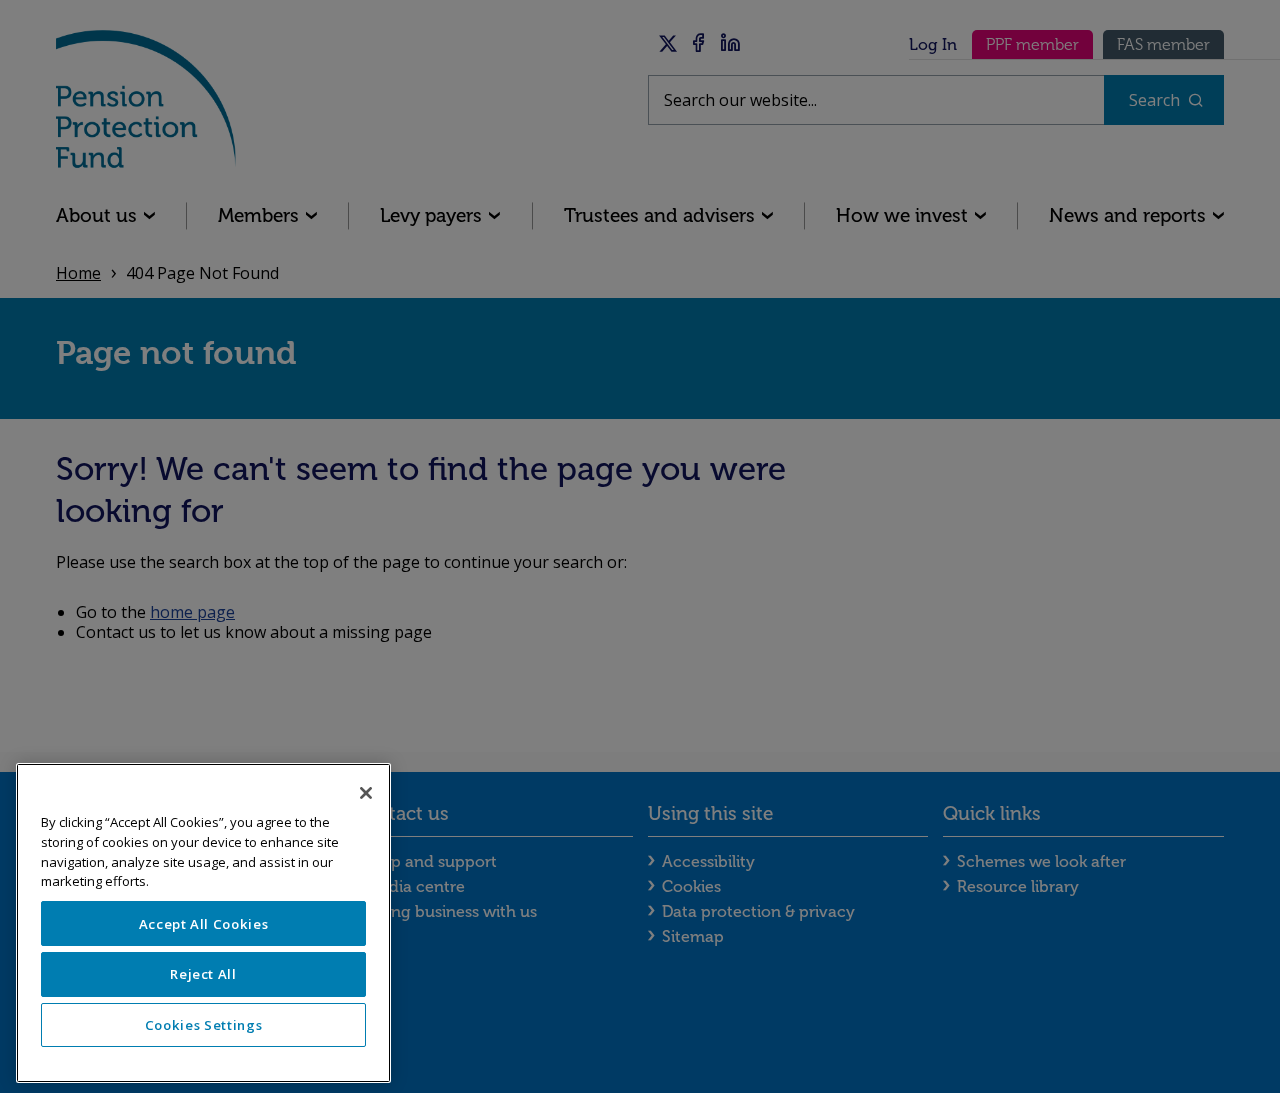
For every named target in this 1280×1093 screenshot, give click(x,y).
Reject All (203, 974)
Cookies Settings (204, 1025)
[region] (203, 923)
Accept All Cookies (204, 924)
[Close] (366, 793)
